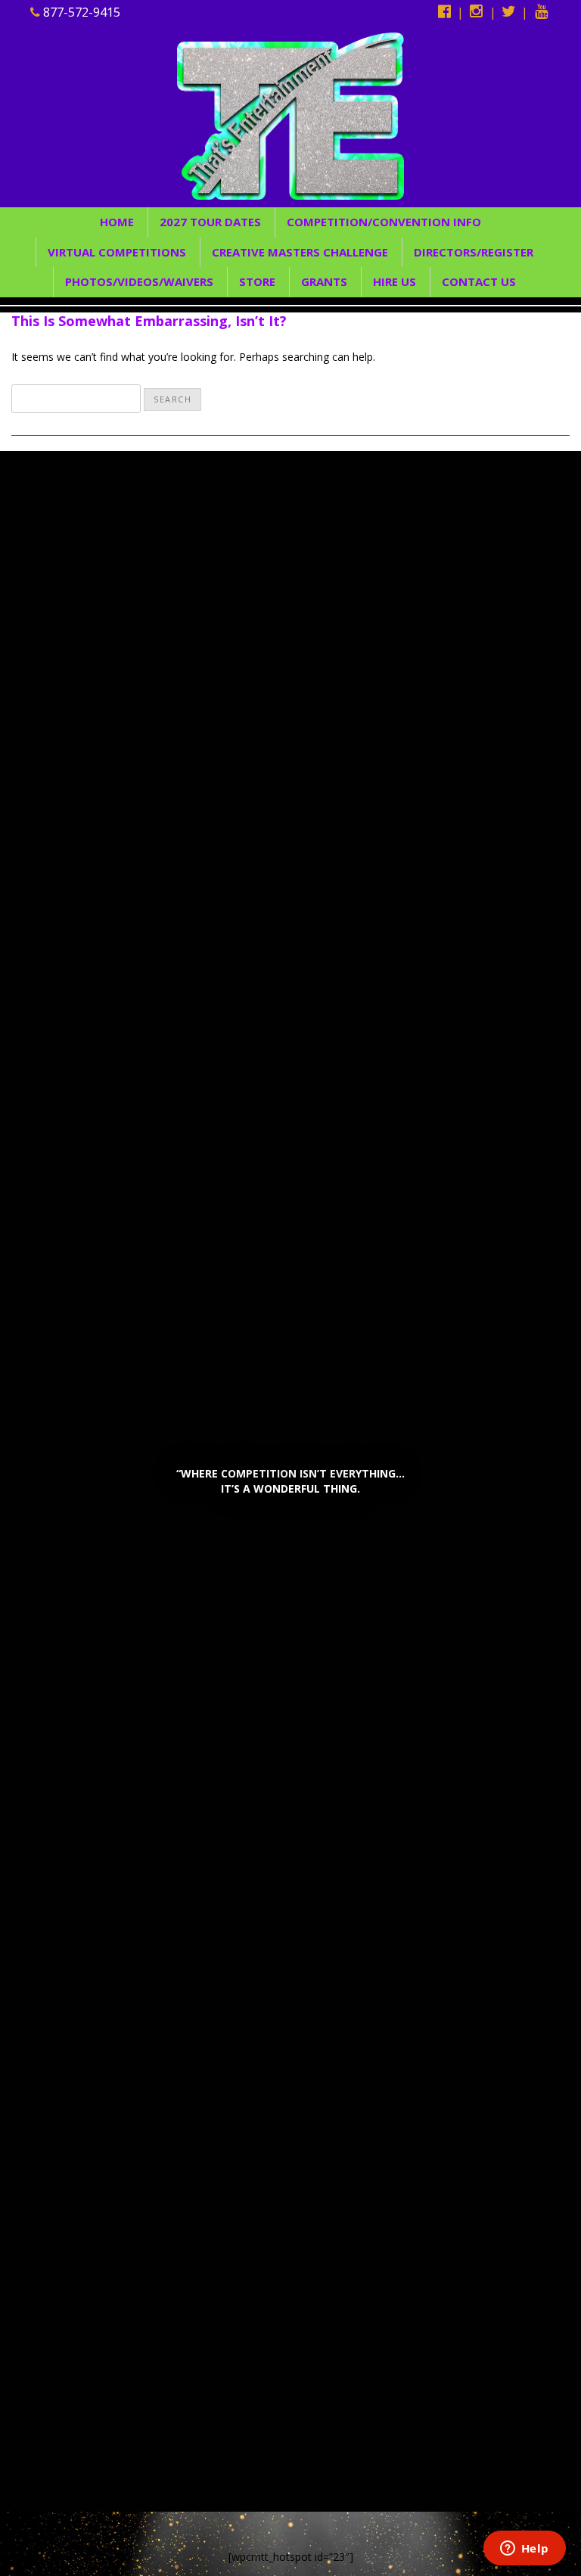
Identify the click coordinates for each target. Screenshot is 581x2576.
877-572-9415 (80, 12)
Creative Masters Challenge (300, 252)
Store (257, 281)
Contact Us (479, 281)
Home (117, 222)
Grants (324, 281)
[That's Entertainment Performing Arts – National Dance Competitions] (290, 115)
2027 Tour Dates (210, 222)
